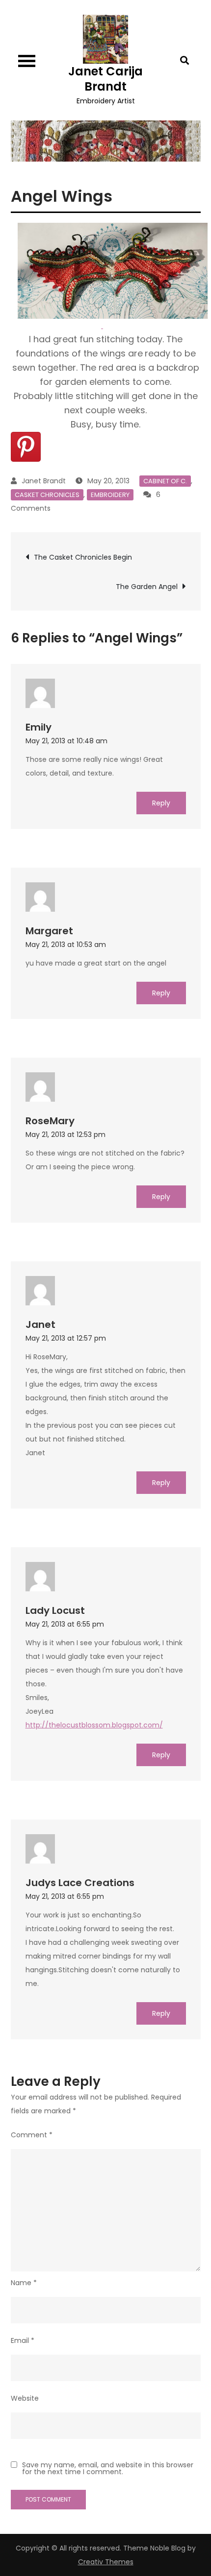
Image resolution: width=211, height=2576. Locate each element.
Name (24, 2283)
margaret (49, 931)
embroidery (110, 495)
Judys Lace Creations (80, 1883)
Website (25, 2398)
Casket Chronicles (47, 495)
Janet (40, 1324)
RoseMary (50, 1121)
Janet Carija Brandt (105, 79)
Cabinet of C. (165, 481)
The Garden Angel (147, 587)
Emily (39, 727)
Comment (32, 2135)
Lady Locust (55, 1610)
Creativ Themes (106, 2562)
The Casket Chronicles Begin (83, 557)
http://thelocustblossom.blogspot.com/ (94, 1725)
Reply (161, 803)
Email (23, 2340)
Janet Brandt (44, 481)
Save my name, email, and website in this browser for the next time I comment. (108, 2468)
